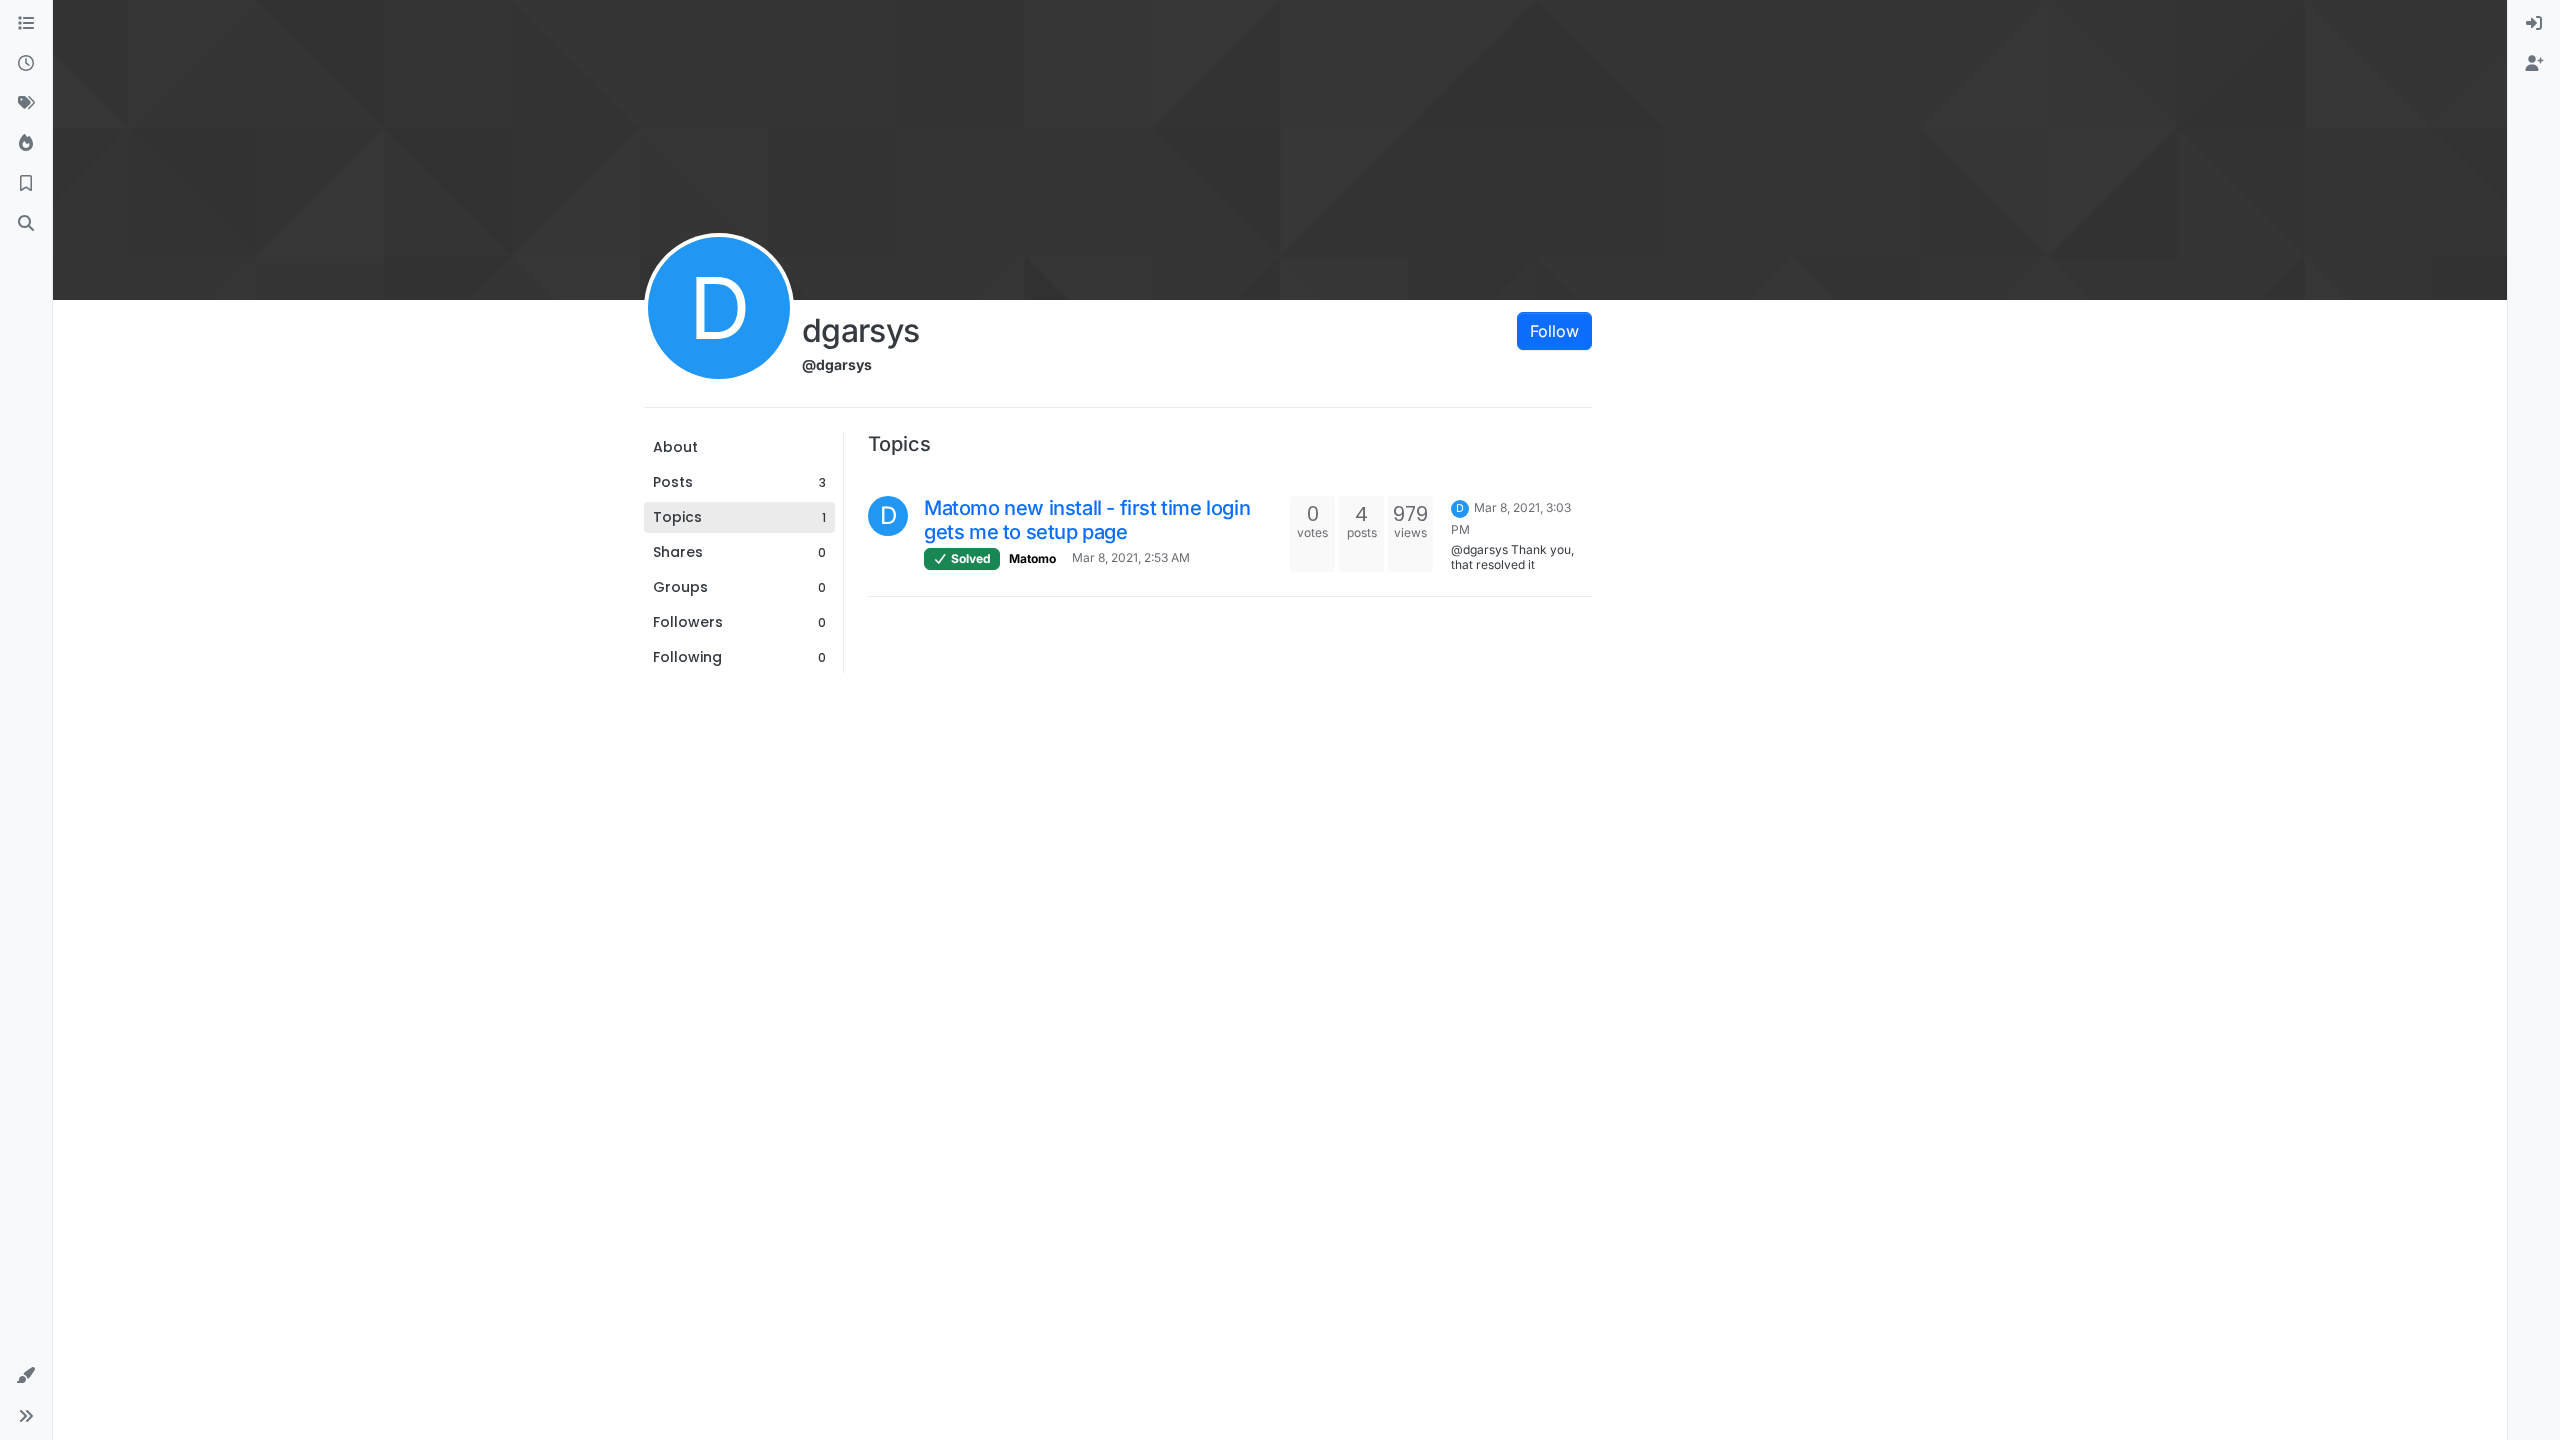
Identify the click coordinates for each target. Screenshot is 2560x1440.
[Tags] (26, 104)
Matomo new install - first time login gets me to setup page (1087, 520)
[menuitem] (2534, 24)
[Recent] (26, 64)
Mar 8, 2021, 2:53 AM (1131, 557)
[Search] (26, 224)
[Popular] (26, 144)
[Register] (2534, 64)
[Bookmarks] (26, 184)
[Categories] (26, 24)
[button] (26, 1376)
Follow (1554, 331)
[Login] (2534, 24)
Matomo (1032, 558)
